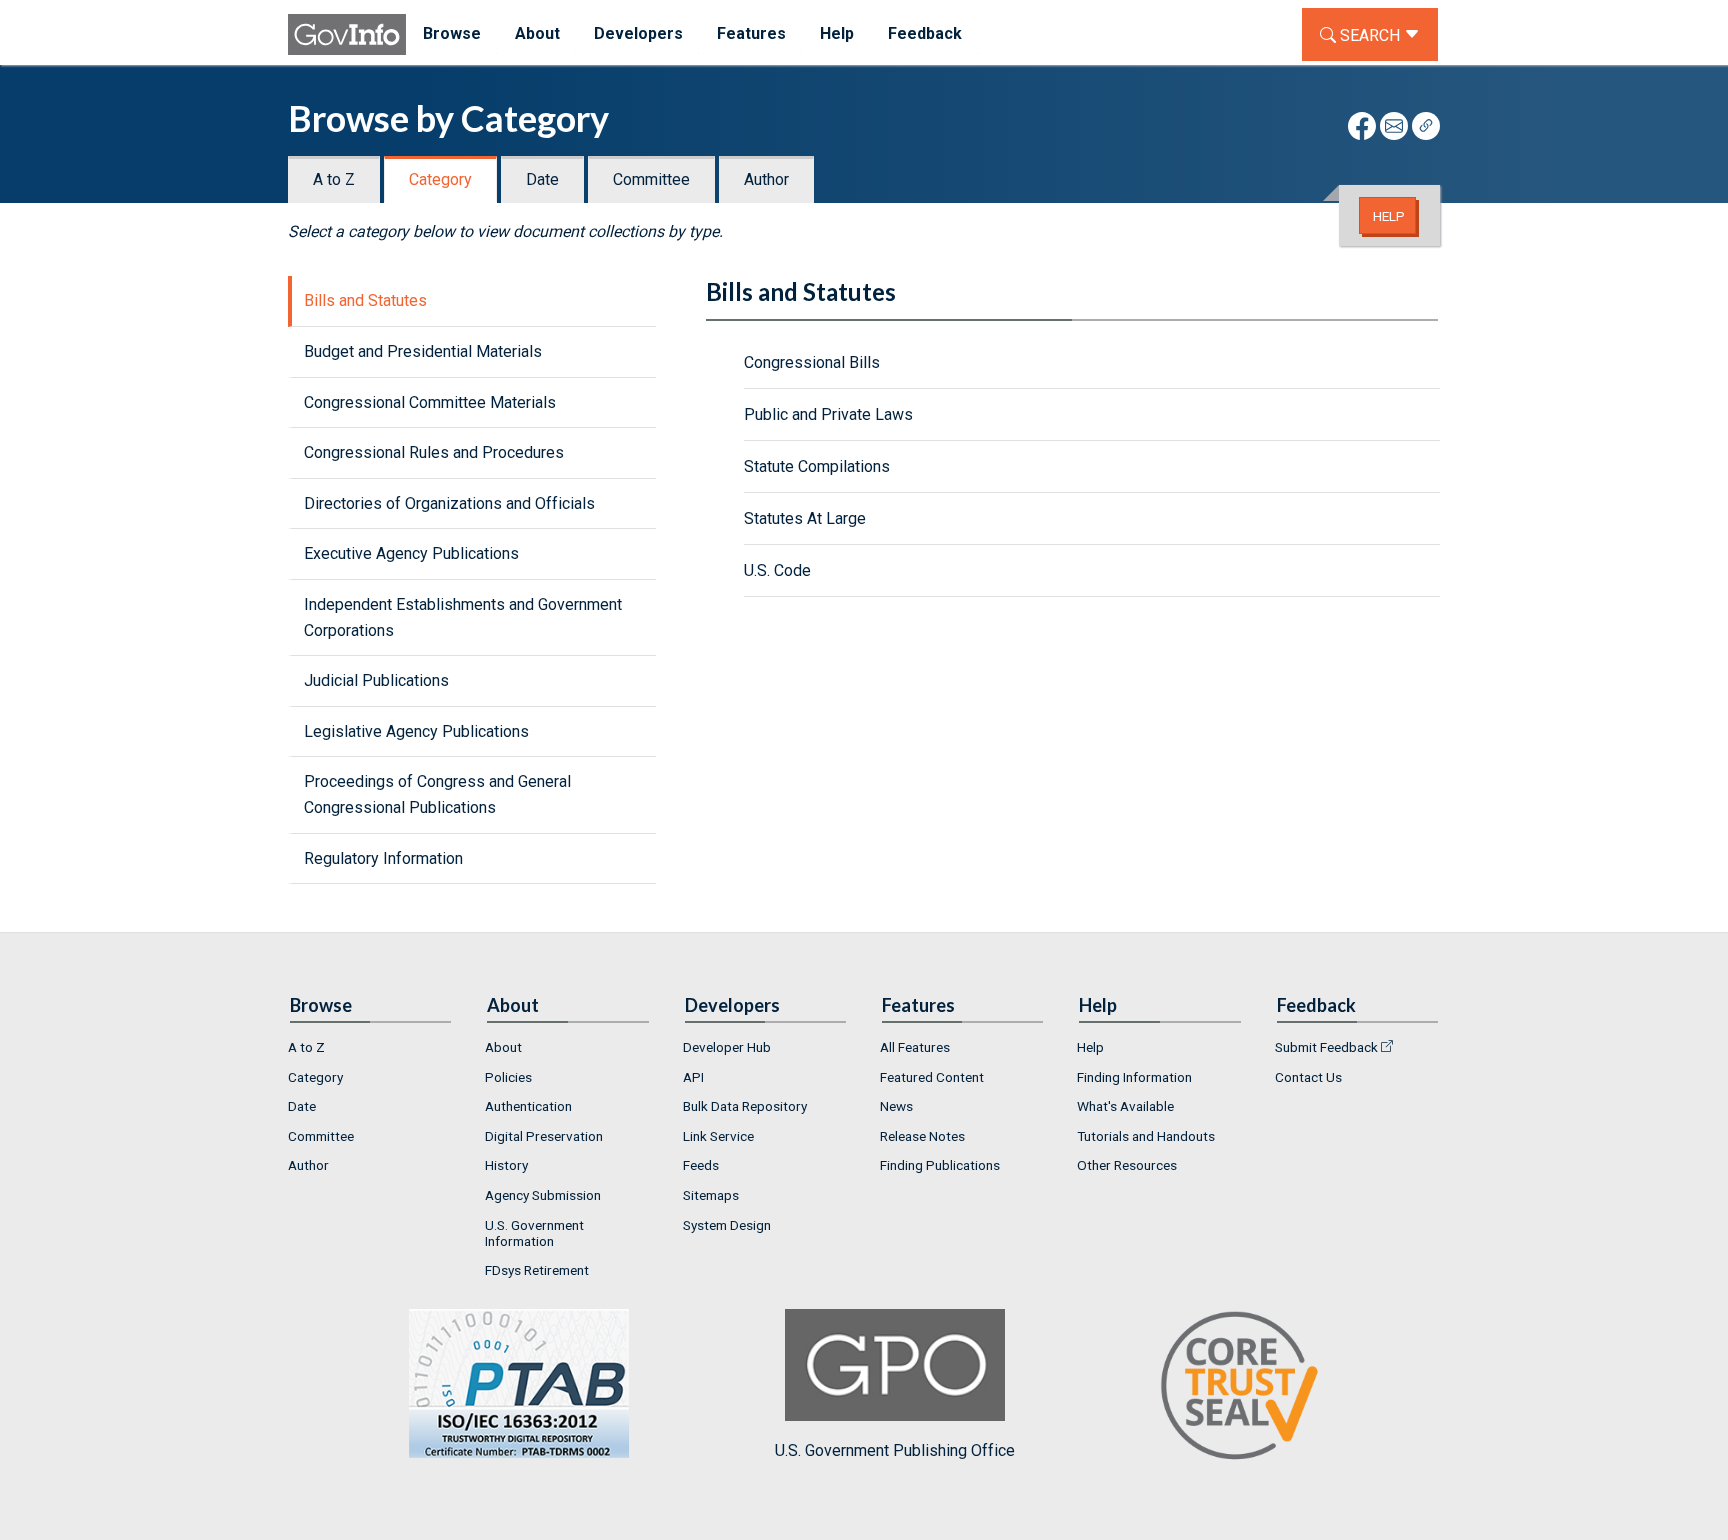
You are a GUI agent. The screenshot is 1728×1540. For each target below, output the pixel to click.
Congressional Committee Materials (430, 402)
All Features (915, 1047)
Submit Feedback (1326, 1047)
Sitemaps (711, 1195)
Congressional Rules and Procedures (434, 452)
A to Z (334, 179)
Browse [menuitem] (452, 33)
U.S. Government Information (534, 1233)
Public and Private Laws (828, 414)
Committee (651, 179)
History (506, 1165)
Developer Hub (727, 1047)
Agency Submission (543, 1195)
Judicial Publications (376, 680)
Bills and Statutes (365, 300)
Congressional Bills (812, 362)
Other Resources (1127, 1165)
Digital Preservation (544, 1136)
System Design (727, 1225)
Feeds (701, 1165)
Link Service (718, 1136)
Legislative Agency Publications (416, 731)
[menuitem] (370, 1047)
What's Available (1125, 1106)
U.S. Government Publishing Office (895, 1450)
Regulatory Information (383, 858)
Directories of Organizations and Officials (449, 503)
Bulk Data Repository (745, 1106)
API (693, 1077)
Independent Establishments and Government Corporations (463, 617)
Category (440, 179)
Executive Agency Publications (411, 553)
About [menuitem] (537, 33)
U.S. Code (777, 570)
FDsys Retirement (537, 1270)
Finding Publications (940, 1165)
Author (766, 179)
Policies (508, 1077)
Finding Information (1134, 1077)
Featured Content (932, 1077)
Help (1389, 216)
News (896, 1106)
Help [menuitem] (837, 33)
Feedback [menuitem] (925, 33)
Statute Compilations (817, 466)
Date (542, 179)
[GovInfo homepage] (347, 34)
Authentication (528, 1106)
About (503, 1047)
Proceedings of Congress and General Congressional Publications (437, 794)
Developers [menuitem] (638, 33)
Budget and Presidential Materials (423, 351)
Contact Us (1308, 1077)
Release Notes (922, 1136)
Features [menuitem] (751, 33)
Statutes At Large (805, 518)
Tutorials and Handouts (1146, 1136)
